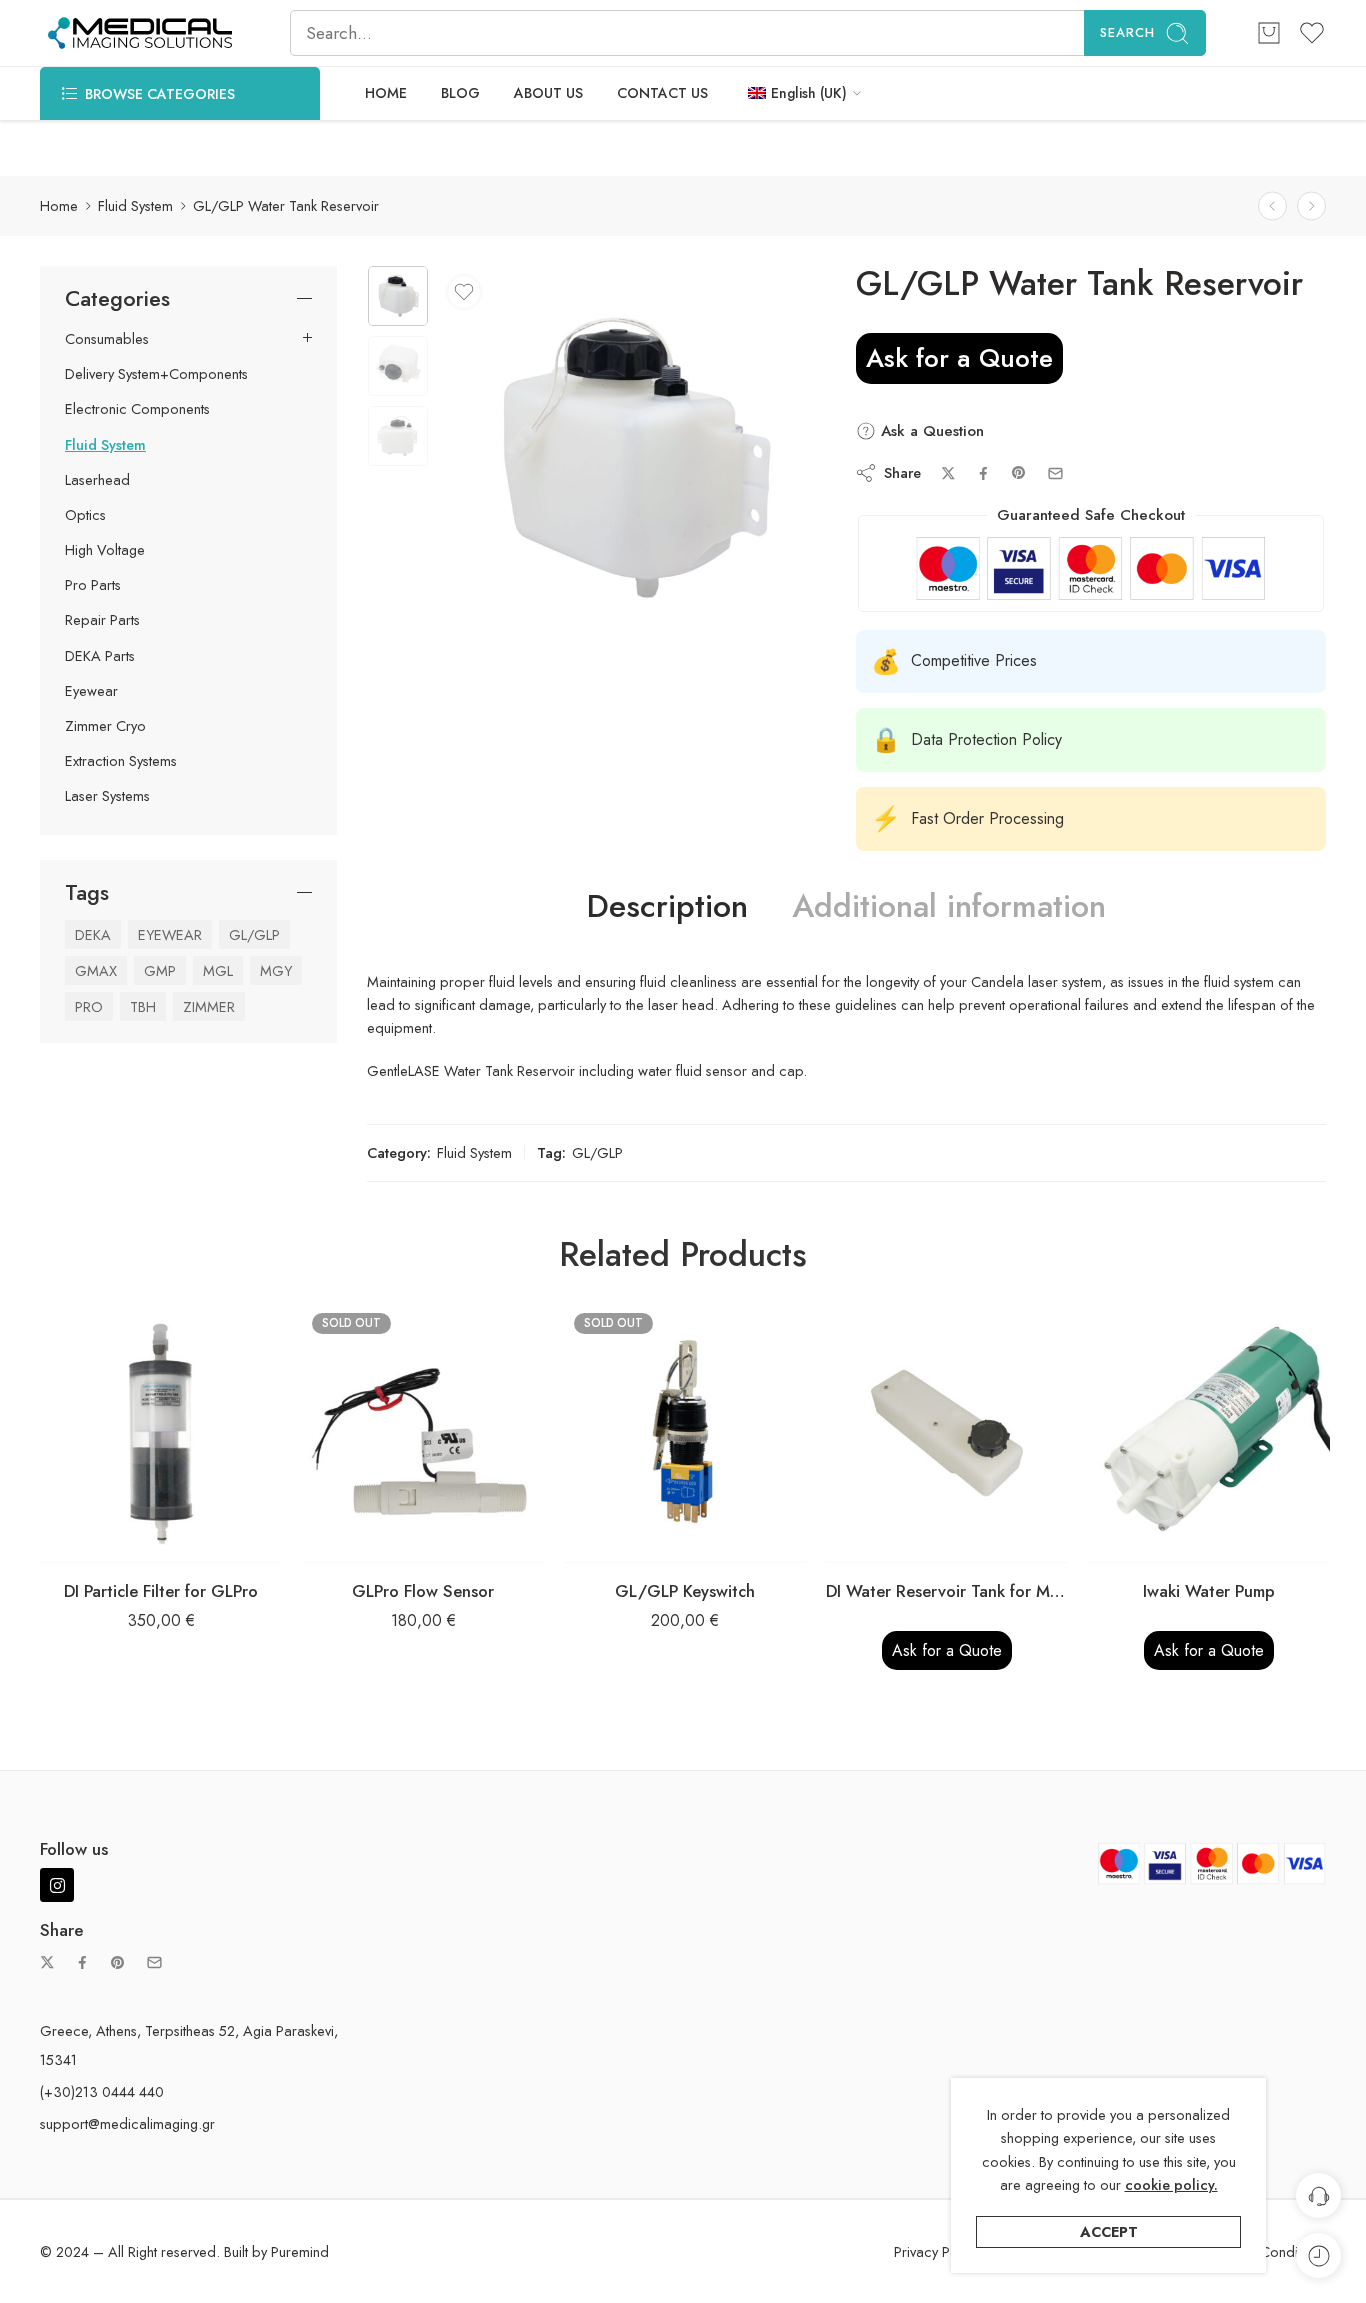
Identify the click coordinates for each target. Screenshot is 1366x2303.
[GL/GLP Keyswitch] (685, 1433)
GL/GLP (597, 1152)
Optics (85, 515)
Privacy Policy (936, 2251)
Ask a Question (930, 431)
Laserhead (97, 480)
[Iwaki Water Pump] (1209, 1433)
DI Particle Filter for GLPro (161, 1591)
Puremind (300, 2251)
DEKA (93, 934)
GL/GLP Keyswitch (685, 1591)
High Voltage (105, 550)
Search (1127, 32)
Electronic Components (137, 409)
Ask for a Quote (959, 358)
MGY (276, 970)
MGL (218, 970)
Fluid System (135, 205)
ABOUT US (548, 93)
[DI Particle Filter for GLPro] (161, 1433)
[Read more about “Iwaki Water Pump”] (1169, 1542)
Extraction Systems (121, 761)
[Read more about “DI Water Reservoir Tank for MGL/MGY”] (907, 1542)
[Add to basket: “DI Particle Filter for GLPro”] (121, 1542)
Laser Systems (107, 796)
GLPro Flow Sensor (423, 1591)
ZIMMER (209, 1006)
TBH (143, 1006)
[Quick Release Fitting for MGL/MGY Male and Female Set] (1272, 206)
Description (667, 907)
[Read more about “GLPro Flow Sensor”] (383, 1542)
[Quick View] (201, 1542)
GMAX (96, 970)
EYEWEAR (170, 934)
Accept (1109, 2231)
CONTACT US (662, 93)
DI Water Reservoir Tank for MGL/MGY (947, 1591)
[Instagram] (57, 1885)
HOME (386, 93)
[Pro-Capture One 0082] (398, 296)
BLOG (460, 93)
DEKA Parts (100, 656)
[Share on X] (948, 473)
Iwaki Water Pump (1209, 1591)
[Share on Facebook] (983, 473)
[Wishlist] (464, 292)
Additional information (949, 907)
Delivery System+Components (156, 374)
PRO (89, 1006)
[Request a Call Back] (1318, 2195)
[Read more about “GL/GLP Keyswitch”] (645, 1542)
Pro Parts (93, 585)
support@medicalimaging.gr (127, 2123)
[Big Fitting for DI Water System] (1311, 206)
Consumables (107, 339)
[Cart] (1269, 33)
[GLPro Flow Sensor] (423, 1433)
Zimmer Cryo (105, 726)
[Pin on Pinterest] (1019, 473)
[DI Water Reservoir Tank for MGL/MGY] (947, 1433)
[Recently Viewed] (1318, 2255)
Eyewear (91, 691)
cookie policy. (1171, 2184)
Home (59, 205)
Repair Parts (102, 620)
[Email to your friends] (1055, 473)
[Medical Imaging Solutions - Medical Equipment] (140, 33)
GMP (160, 970)
